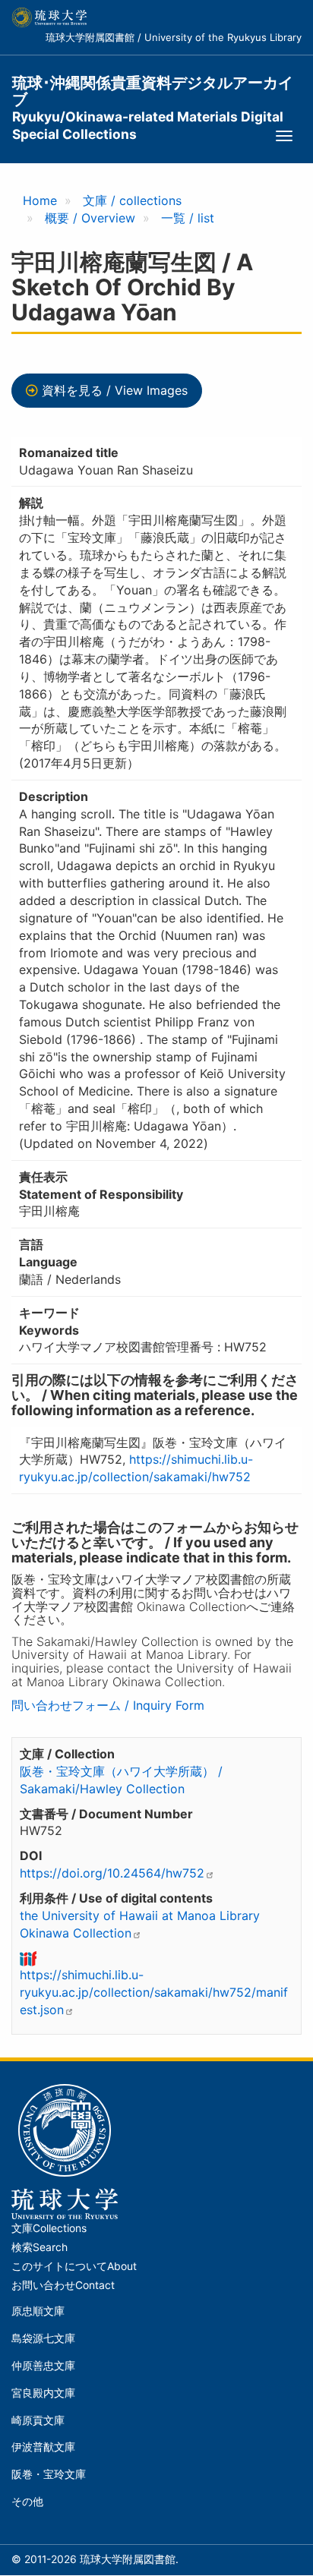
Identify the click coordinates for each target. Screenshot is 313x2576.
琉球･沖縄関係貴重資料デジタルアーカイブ (153, 91)
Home (40, 200)
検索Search (40, 2247)
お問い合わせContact (63, 2285)
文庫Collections (49, 2228)
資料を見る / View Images (115, 390)
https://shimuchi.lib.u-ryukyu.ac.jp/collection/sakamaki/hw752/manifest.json (154, 1992)
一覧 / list (188, 218)
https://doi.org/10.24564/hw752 (112, 1873)
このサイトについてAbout (74, 2266)
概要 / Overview (90, 218)
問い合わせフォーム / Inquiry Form (108, 1705)
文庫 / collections (132, 200)
